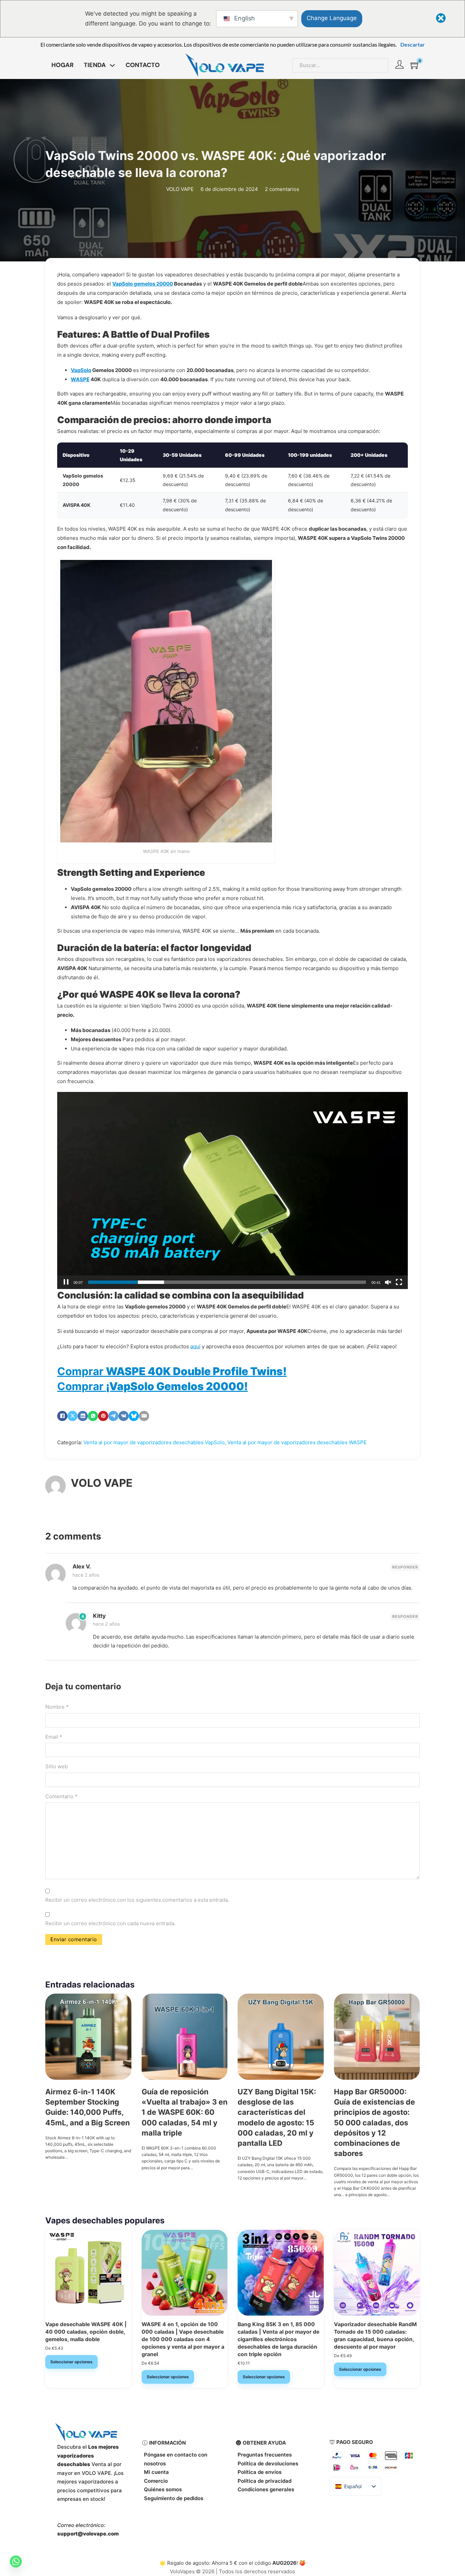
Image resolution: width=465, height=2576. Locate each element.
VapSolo (81, 370)
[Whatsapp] (16, 2562)
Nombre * (57, 1707)
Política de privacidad (264, 2481)
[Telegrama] (113, 1416)
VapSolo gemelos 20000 (143, 284)
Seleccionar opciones (71, 2362)
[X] (73, 1416)
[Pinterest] (103, 1416)
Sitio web (57, 1766)
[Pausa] (66, 1282)
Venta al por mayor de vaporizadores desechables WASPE (297, 1442)
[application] (233, 1190)
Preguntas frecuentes (265, 2455)
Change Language (332, 18)
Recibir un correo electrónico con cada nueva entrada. (110, 1923)
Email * (54, 1737)
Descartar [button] (413, 44)
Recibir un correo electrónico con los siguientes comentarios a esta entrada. (137, 1900)
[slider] (227, 1282)
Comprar (172, 1371)
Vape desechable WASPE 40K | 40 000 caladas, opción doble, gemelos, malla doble (86, 2332)
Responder (405, 1567)
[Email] (144, 1416)
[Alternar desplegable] (112, 65)
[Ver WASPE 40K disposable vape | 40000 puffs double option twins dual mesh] (88, 2272)
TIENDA (95, 65)
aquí (195, 1346)
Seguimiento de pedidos (174, 2498)
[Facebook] (62, 1416)
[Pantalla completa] (399, 1282)
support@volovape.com (88, 2534)
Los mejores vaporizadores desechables (88, 2456)
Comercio (156, 2481)
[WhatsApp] (93, 1416)
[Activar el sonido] (388, 1282)
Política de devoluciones (268, 2464)
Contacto (143, 65)
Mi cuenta (156, 2472)
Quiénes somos (163, 2489)
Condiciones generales (266, 2489)
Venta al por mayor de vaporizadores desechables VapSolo (154, 1442)
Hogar (62, 65)
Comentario (61, 1796)
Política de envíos (260, 2472)
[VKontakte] (124, 1416)
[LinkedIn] (83, 1416)
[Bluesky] (134, 1416)
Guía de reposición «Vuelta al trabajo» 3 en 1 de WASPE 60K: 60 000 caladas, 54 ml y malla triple (185, 2112)
